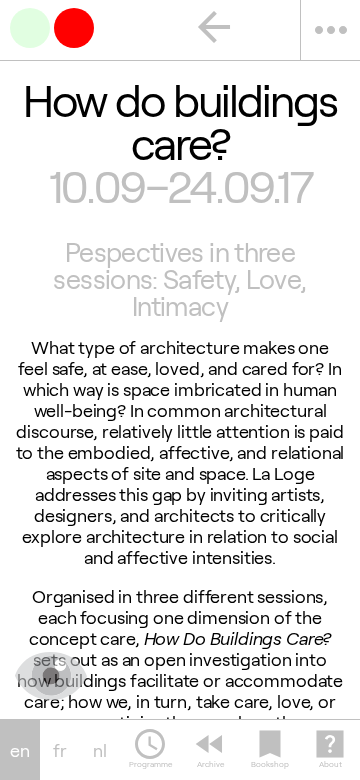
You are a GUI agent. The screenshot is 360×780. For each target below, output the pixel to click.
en (20, 750)
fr (60, 750)
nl (100, 750)
